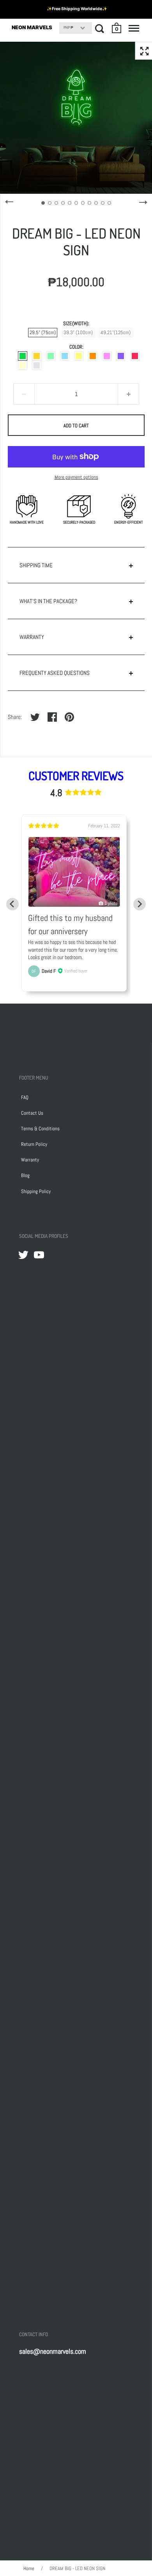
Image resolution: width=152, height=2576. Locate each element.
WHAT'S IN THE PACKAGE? (48, 601)
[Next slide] (140, 904)
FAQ (25, 1097)
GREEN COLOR (51, 356)
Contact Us (32, 1113)
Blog (25, 1175)
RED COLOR (135, 356)
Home (29, 2568)
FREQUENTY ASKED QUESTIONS (55, 673)
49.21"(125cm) (116, 332)
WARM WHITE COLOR (23, 365)
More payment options (76, 477)
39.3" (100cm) (78, 332)
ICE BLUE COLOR (65, 356)
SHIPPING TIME (36, 565)
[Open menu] (134, 28)
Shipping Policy (36, 1191)
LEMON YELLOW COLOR (79, 356)
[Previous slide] (12, 904)
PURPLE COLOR (121, 356)
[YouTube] (39, 1255)
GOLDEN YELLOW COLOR (37, 356)
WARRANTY (32, 637)
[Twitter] (23, 1255)
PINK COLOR (107, 356)
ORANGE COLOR (93, 356)
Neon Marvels (32, 27)
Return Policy (34, 1144)
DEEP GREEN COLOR (23, 356)
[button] (117, 28)
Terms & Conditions (40, 1129)
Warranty (30, 1160)
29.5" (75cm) (43, 332)
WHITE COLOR (37, 365)
